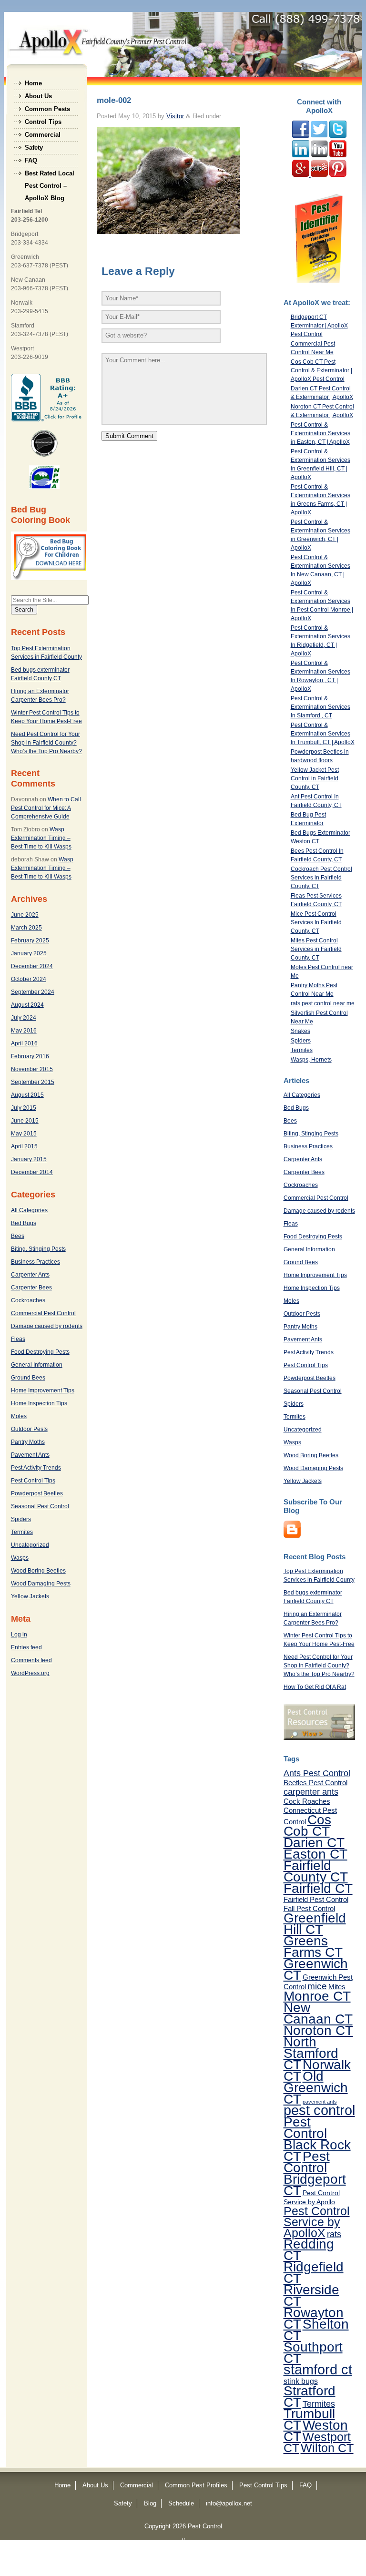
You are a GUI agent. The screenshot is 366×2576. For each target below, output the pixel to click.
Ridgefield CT (314, 2272)
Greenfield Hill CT (315, 1923)
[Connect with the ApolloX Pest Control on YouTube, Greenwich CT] (338, 155)
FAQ (31, 160)
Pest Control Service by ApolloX (317, 2222)
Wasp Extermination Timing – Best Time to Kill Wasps (41, 838)
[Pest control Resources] (319, 1738)
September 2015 (33, 1082)
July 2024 (24, 1018)
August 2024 (27, 1005)
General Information (37, 1365)
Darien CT (314, 1842)
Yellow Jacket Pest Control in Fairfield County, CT (315, 778)
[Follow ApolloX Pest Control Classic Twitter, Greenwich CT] (338, 136)
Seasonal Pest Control (40, 1506)
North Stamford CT (311, 2053)
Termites (22, 1532)
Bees (18, 1236)
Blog (150, 2503)
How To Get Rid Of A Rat (315, 1687)
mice (317, 1986)
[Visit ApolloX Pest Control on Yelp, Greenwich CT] (319, 175)
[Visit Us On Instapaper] (292, 1536)
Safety (34, 148)
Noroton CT (318, 2030)
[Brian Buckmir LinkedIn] (301, 155)
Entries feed (26, 1647)
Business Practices (36, 1262)
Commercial (43, 135)
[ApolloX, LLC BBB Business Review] (47, 419)
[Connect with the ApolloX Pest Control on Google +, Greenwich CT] (301, 175)
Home (33, 83)
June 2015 (25, 1121)
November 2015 (32, 1069)
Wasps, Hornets (311, 1060)
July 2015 (24, 1108)
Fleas (18, 1339)
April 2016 (24, 1043)
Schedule (181, 2503)
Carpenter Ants (30, 1275)
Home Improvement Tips (43, 1390)
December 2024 (32, 966)
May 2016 (24, 1031)
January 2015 (29, 1159)
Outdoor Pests (29, 1429)
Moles (19, 1416)
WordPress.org (30, 1673)
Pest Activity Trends (36, 1468)
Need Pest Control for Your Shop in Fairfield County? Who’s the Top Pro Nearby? (46, 743)
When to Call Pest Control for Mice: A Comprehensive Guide (46, 808)
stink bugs (301, 2381)
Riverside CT (311, 2295)
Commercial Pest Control (43, 1313)
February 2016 (30, 1056)
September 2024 (33, 992)
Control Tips (43, 122)
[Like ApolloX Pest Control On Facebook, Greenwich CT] (301, 136)
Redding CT (309, 2249)
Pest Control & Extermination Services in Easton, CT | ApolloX (320, 433)
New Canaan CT (318, 2013)
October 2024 (29, 979)
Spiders (21, 1519)
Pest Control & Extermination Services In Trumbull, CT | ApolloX (323, 734)
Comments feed (31, 1660)
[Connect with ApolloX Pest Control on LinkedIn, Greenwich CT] (319, 155)
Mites (337, 1987)
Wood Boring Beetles (38, 1571)
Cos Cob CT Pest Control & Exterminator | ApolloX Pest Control (321, 370)
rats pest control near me (323, 1003)
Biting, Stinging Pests (38, 1249)
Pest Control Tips (33, 1481)
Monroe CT (317, 1996)
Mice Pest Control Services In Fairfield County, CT (316, 922)
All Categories (29, 1210)
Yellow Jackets (30, 1596)
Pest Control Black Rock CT (317, 2139)
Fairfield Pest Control (316, 1899)
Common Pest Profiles (196, 2485)
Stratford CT (310, 2396)
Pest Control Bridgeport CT (315, 2173)
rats (334, 2234)
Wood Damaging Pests (41, 1584)
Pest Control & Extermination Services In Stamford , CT (320, 707)
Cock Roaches (307, 1801)
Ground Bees (28, 1378)
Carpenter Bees (31, 1288)
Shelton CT (316, 2330)
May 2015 (24, 1134)
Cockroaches (28, 1300)
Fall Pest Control (309, 1908)
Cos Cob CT (307, 1825)
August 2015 (27, 1095)
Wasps (20, 1558)
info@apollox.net (229, 2503)
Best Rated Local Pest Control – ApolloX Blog (50, 175)
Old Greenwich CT (316, 2087)
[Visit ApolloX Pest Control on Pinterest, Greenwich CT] (338, 175)
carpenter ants (311, 1792)
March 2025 (26, 928)
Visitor (175, 116)
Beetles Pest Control (315, 1783)
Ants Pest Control (317, 1773)
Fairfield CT (318, 1888)
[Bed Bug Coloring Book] (50, 578)
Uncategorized (30, 1545)
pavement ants (320, 2102)
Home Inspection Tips (39, 1403)
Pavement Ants (30, 1455)
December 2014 (32, 1172)
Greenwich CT (316, 1969)
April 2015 (24, 1146)
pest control (319, 2110)
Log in (19, 1635)
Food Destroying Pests (40, 1352)
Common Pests (47, 109)
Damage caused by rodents (47, 1326)
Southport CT (313, 2352)
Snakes (300, 1031)
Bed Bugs (24, 1223)
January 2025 (29, 953)
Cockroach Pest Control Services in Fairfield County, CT (321, 878)
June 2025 (25, 915)
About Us (38, 96)
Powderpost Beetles (37, 1493)
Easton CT (315, 1854)
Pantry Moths (28, 1442)
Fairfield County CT (316, 1871)
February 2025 (30, 940)
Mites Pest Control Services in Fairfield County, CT (316, 949)
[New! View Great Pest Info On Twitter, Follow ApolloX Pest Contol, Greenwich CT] (319, 136)
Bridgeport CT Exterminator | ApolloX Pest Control (319, 326)
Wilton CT (327, 2448)
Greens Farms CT (313, 1946)
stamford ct (318, 2370)
